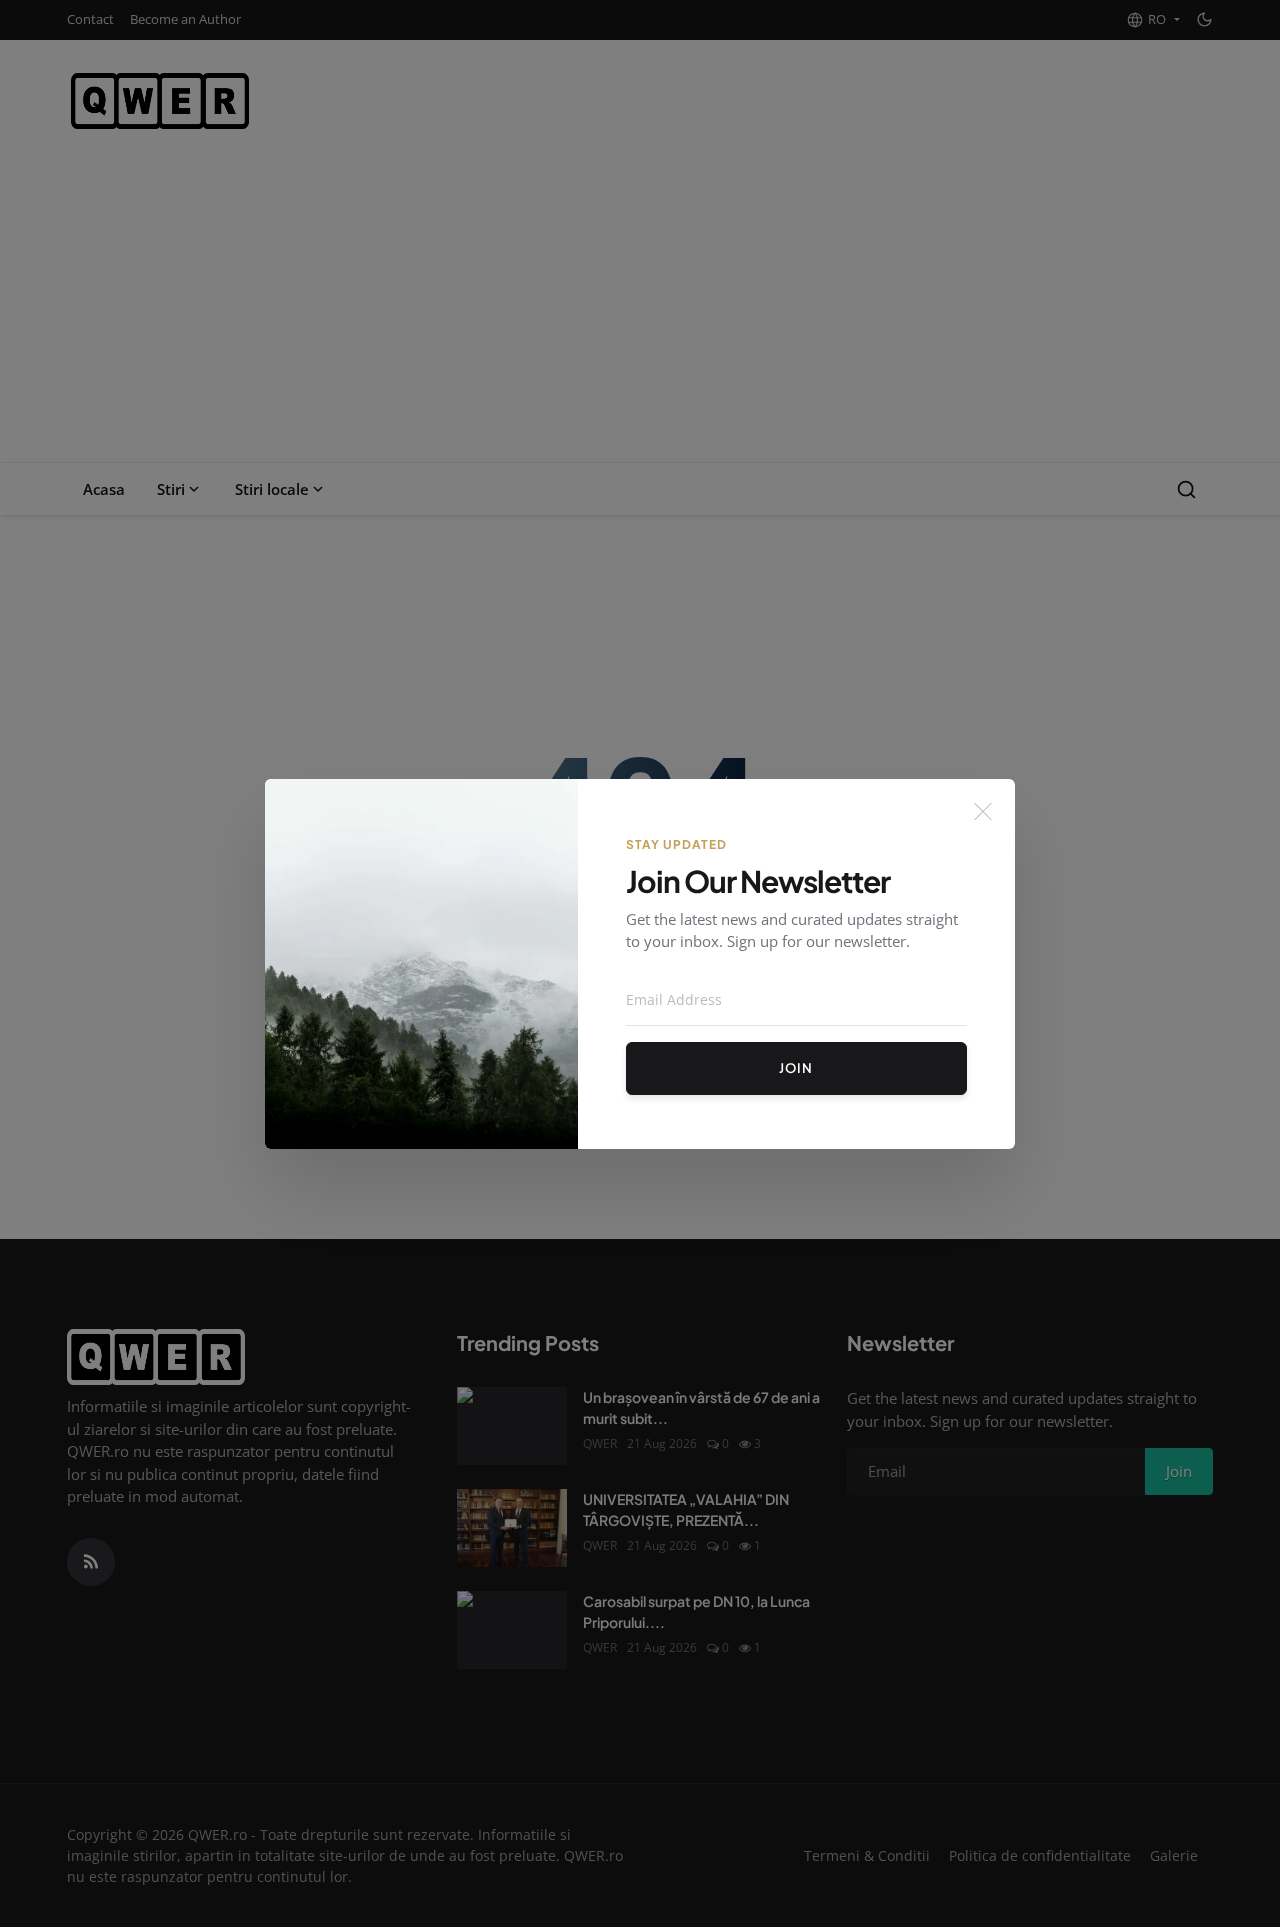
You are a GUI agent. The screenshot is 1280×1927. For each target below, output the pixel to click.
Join (796, 1068)
